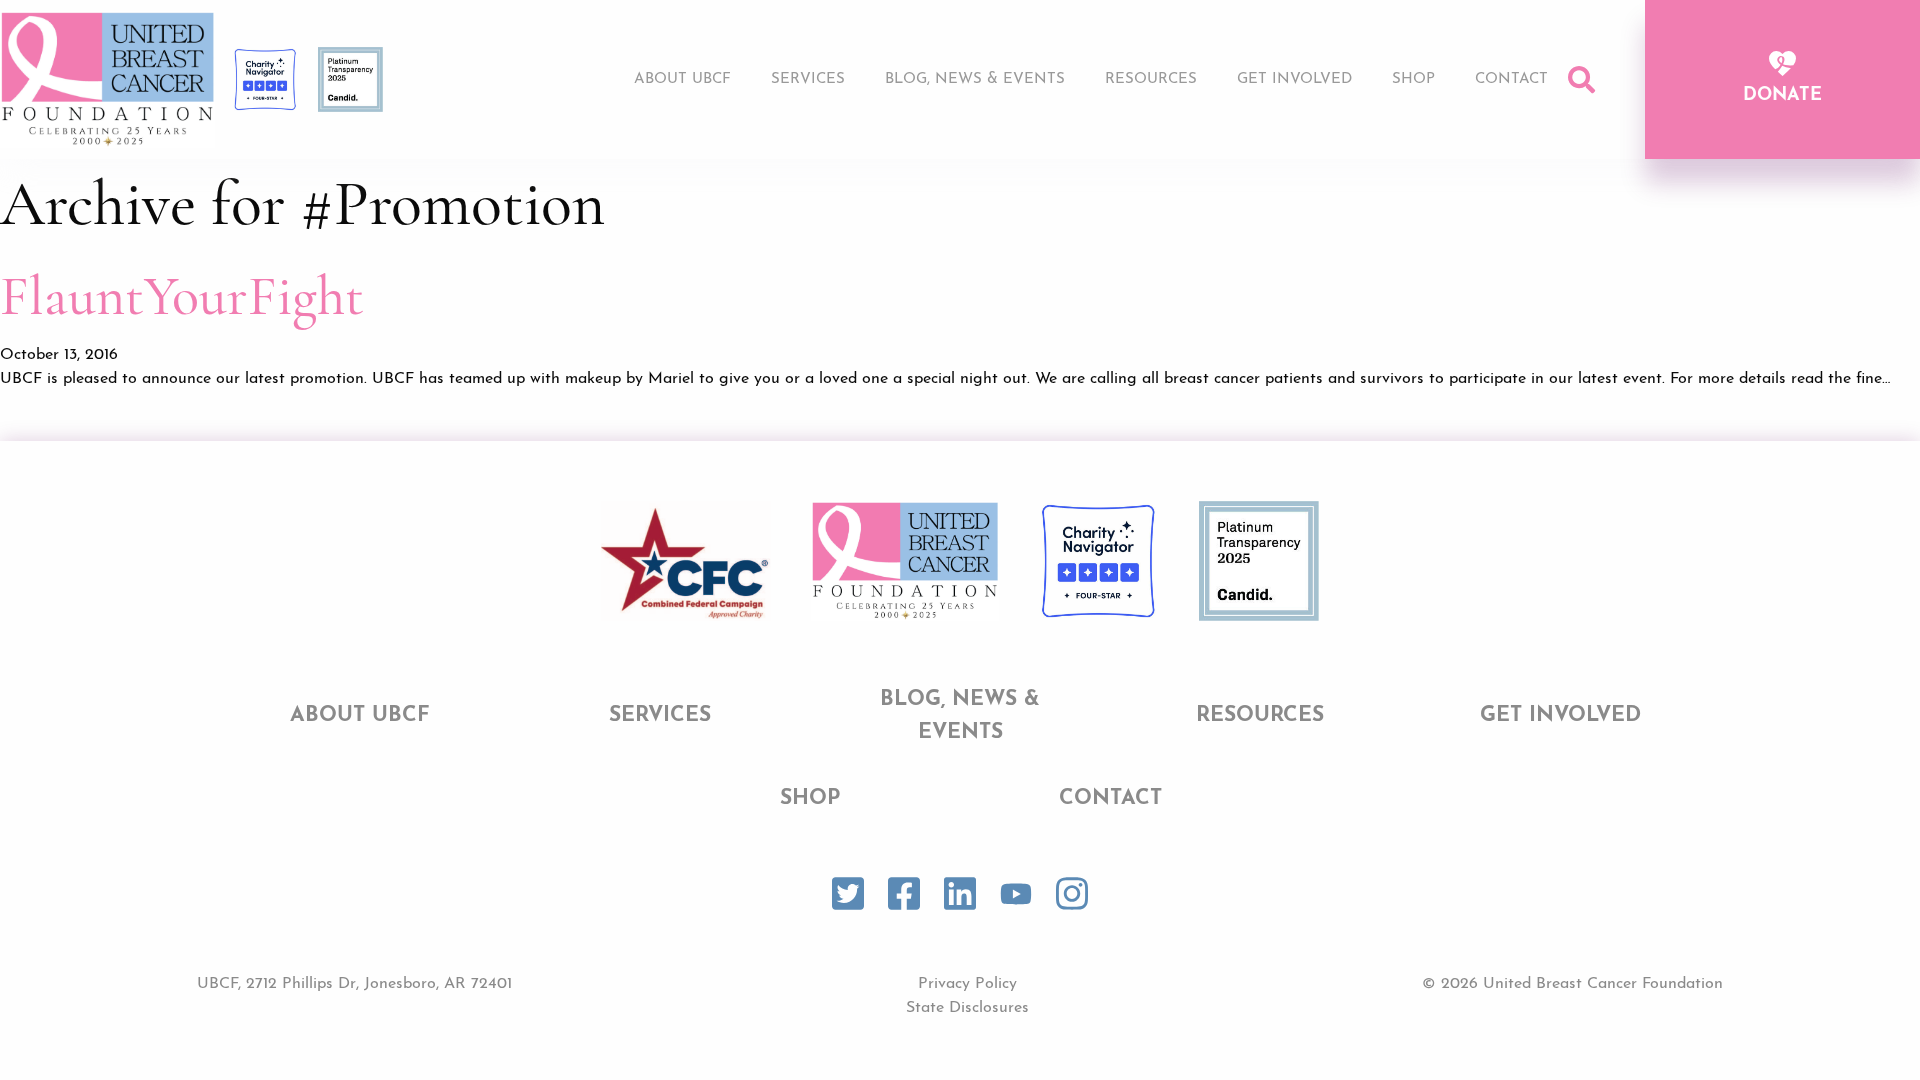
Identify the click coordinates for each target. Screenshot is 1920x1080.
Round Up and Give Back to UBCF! (1304, 155)
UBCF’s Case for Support (1267, 117)
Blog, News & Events (975, 79)
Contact (1511, 79)
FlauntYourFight (182, 296)
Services (808, 79)
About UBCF (682, 79)
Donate (1782, 96)
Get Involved (1294, 79)
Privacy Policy (967, 984)
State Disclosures (967, 1008)
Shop (1413, 79)
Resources (1151, 79)
